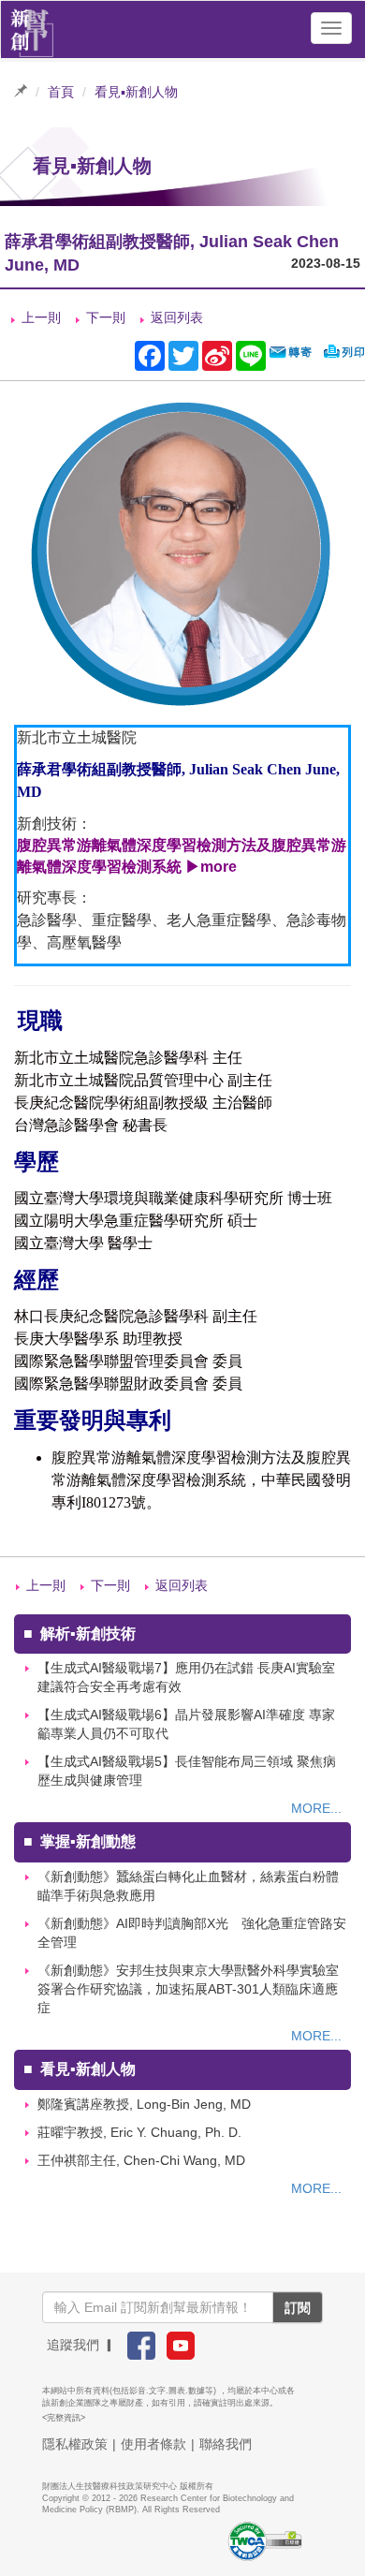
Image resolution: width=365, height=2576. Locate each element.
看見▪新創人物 (136, 92)
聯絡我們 (226, 2444)
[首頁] (32, 28)
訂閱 (298, 2307)
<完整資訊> (64, 2418)
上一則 (41, 317)
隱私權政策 (75, 2444)
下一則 (106, 317)
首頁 (61, 92)
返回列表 (177, 317)
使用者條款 (153, 2444)
